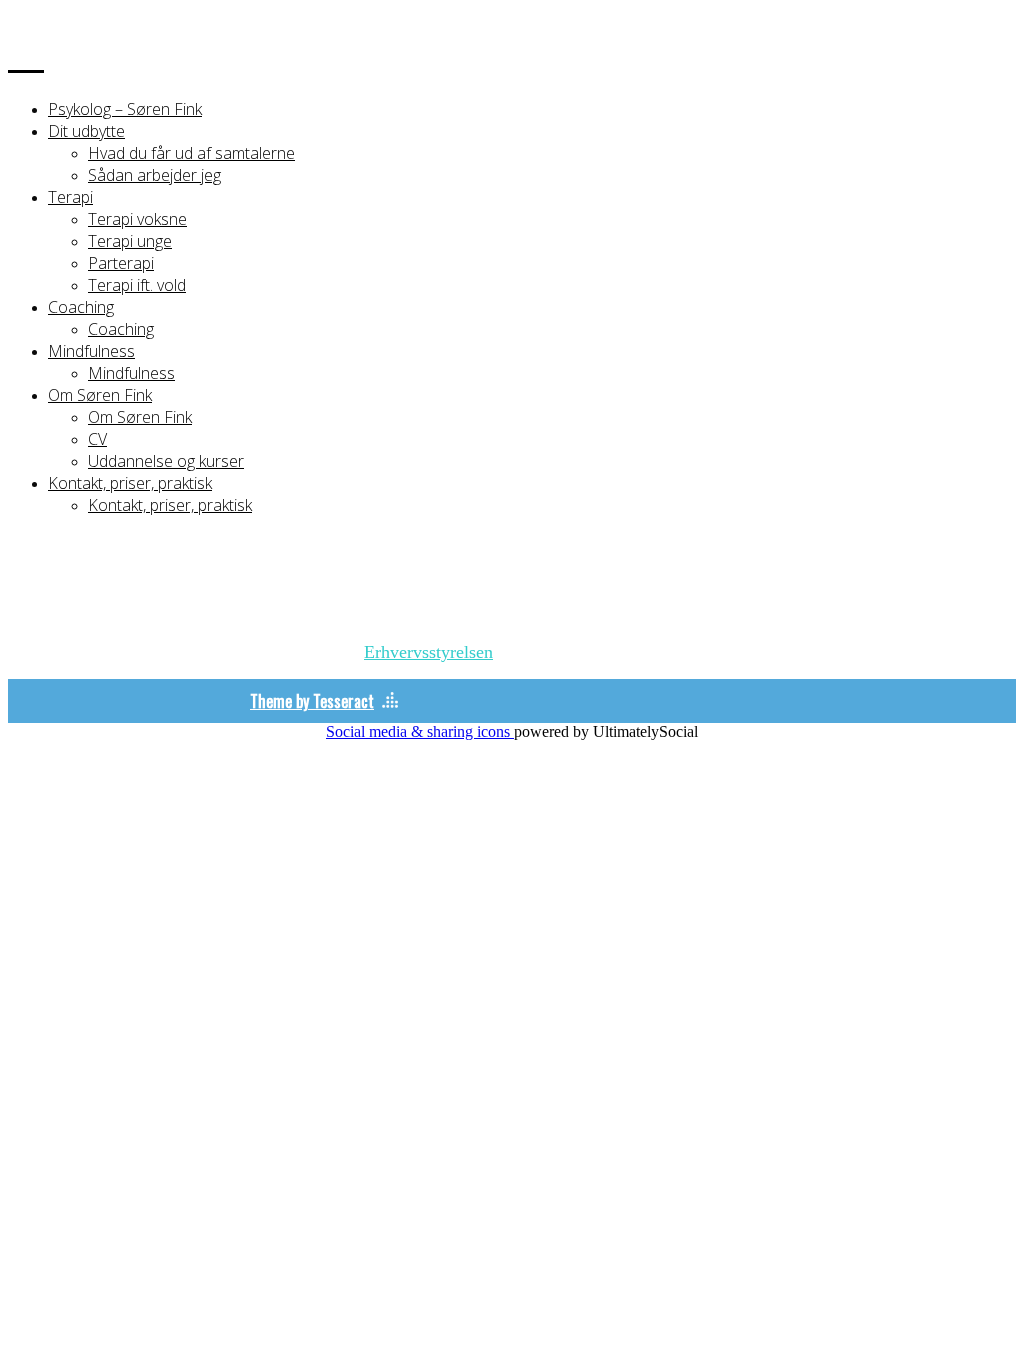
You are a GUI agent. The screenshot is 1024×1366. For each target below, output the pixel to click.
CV (97, 439)
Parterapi (121, 263)
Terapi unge (130, 241)
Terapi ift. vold (137, 285)
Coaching (81, 307)
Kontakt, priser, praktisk (130, 483)
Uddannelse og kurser (166, 461)
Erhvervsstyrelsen (428, 652)
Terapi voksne (137, 219)
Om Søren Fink (100, 395)
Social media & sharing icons (420, 731)
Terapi (70, 197)
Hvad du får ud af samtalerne (191, 153)
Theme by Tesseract (312, 701)
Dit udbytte (86, 131)
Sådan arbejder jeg (154, 175)
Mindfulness (91, 351)
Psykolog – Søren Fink (125, 109)
